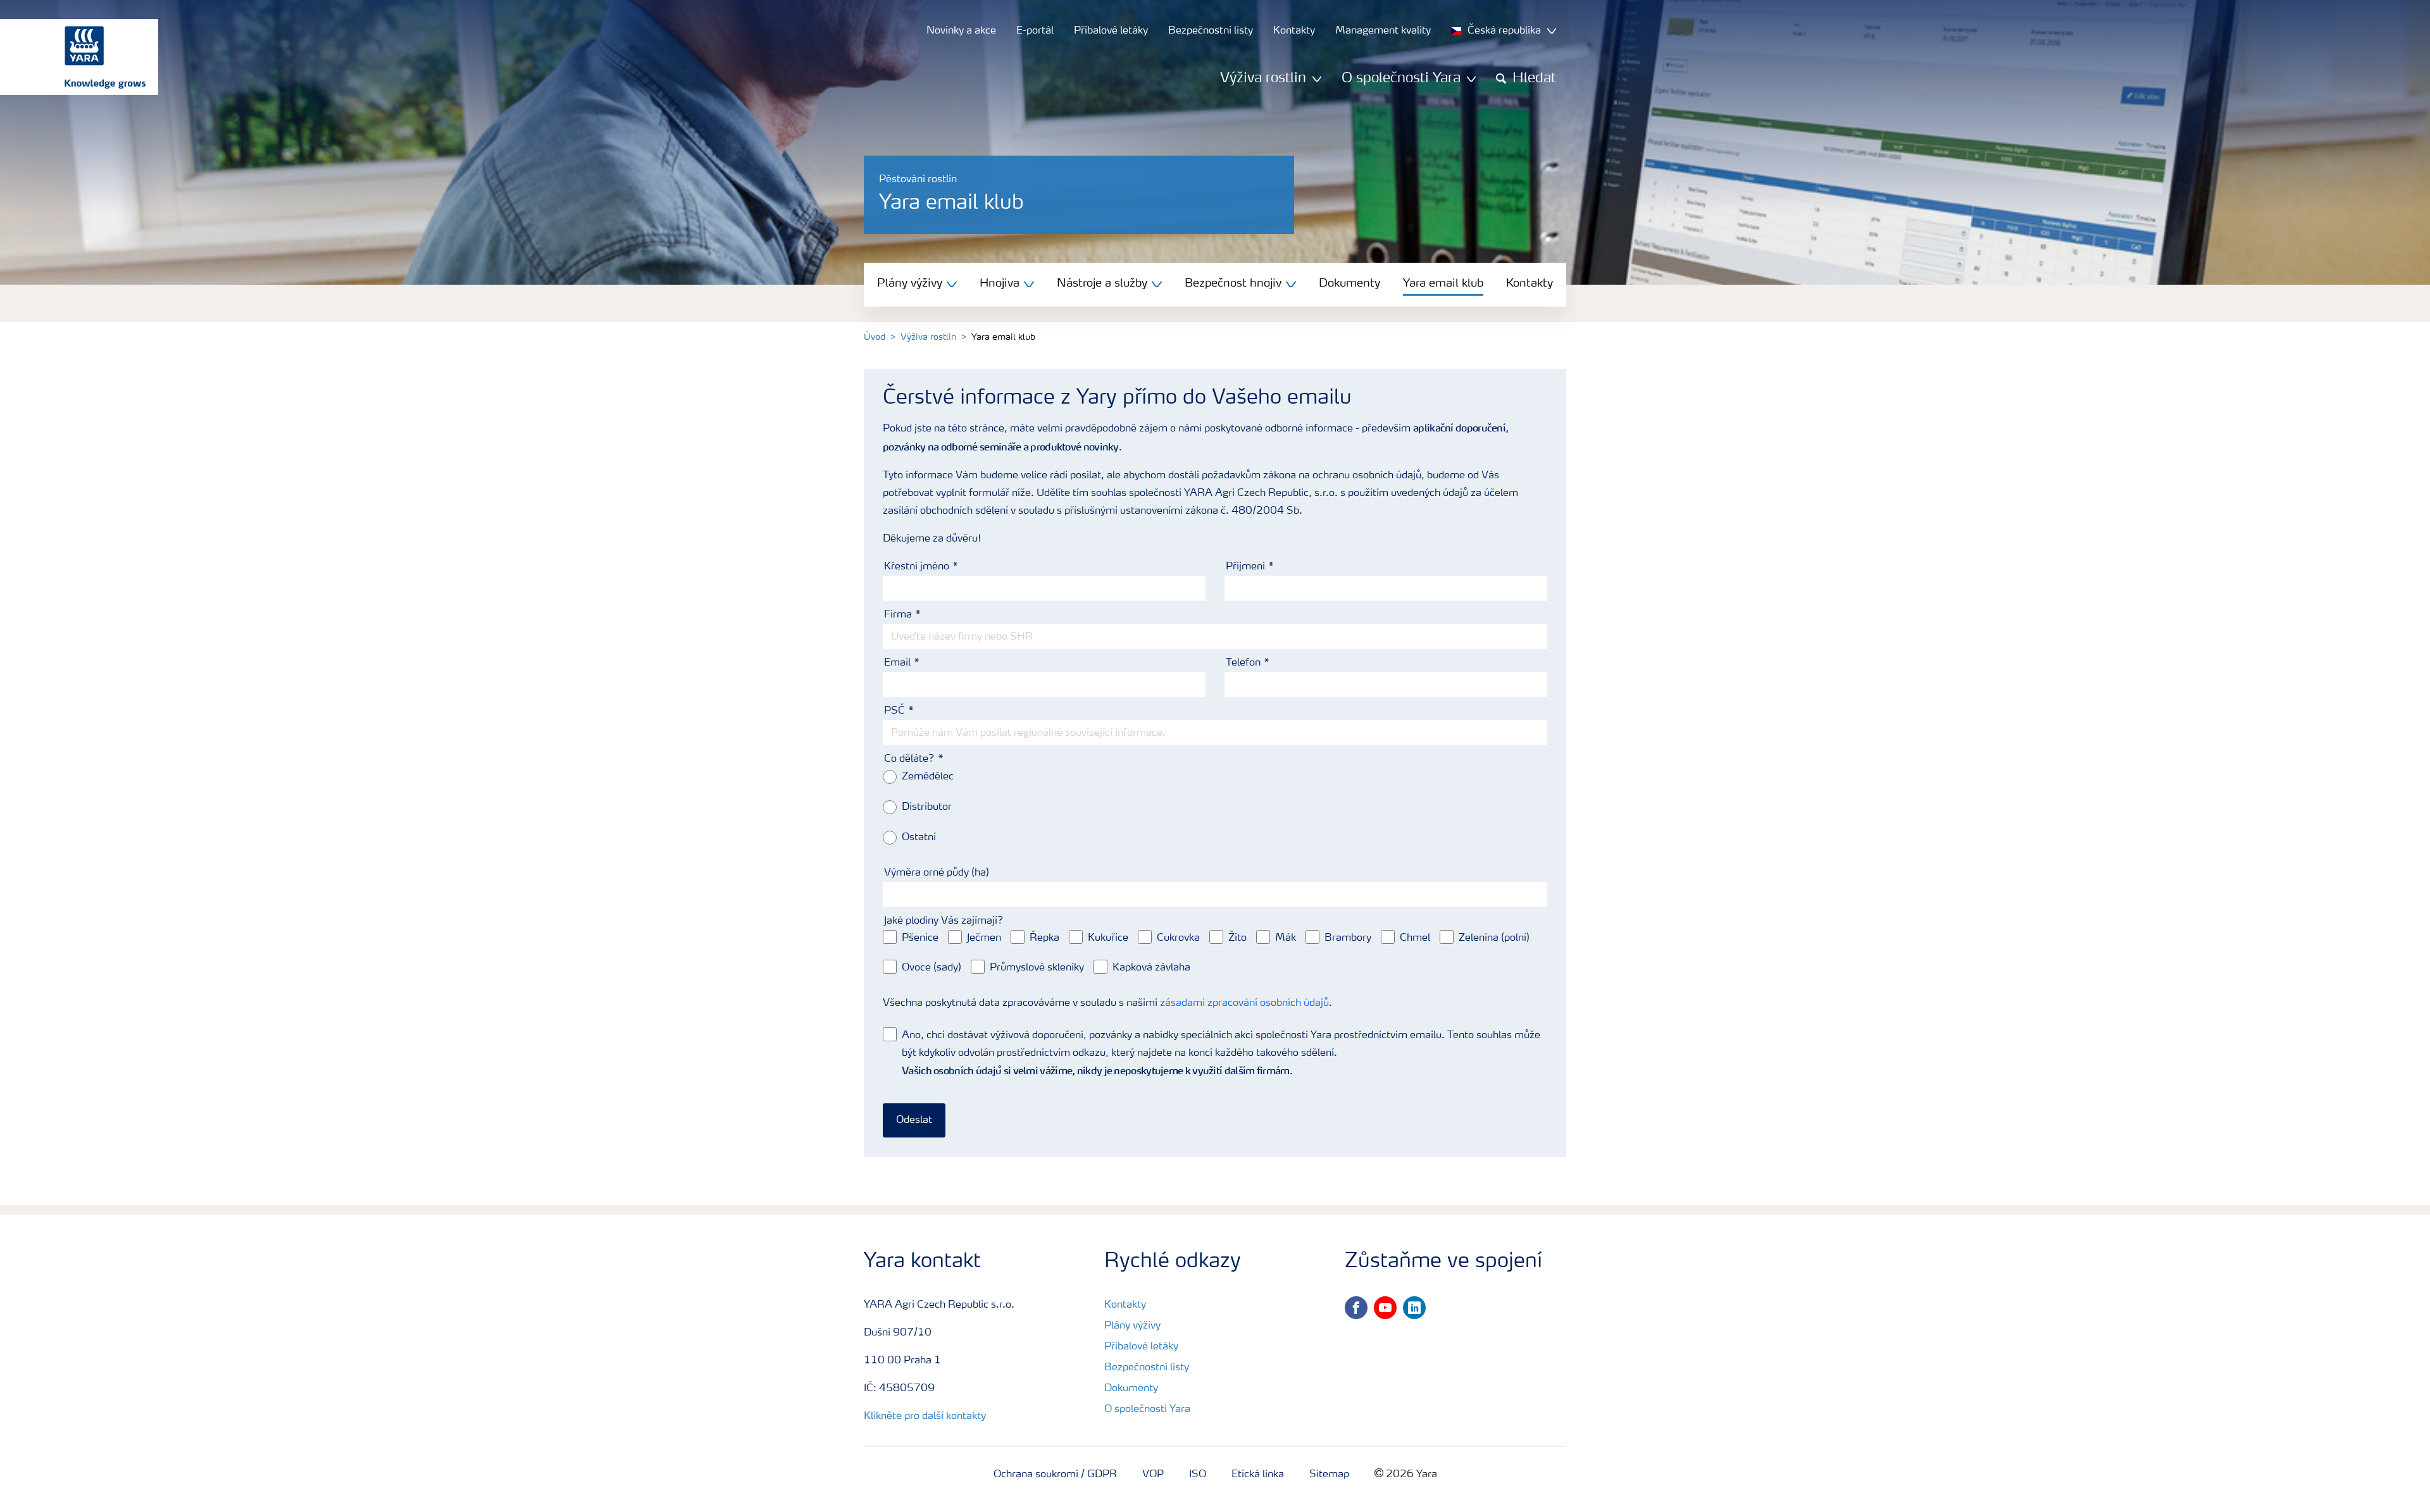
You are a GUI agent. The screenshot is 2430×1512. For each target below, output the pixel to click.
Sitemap (1329, 1475)
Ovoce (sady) (931, 968)
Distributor (927, 807)
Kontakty (1530, 283)
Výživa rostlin (928, 337)
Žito (1237, 938)
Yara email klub (1443, 283)
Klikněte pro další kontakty (925, 1416)
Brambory (1348, 938)
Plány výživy (1132, 1326)
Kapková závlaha (1151, 968)
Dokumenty (1349, 283)
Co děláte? (909, 759)
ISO (1198, 1475)
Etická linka (1258, 1475)
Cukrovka (1178, 938)
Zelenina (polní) (1494, 938)
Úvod (875, 337)
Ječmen (984, 938)
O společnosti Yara (1147, 1410)
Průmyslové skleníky (1037, 968)
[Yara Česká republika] (73, 57)
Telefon (1243, 663)
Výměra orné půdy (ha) (937, 873)
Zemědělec (928, 777)
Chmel (1415, 938)
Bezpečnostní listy (1147, 1368)
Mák (1286, 938)
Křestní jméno (917, 567)
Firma (898, 615)
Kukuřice (1108, 938)
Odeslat (914, 1120)
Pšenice (920, 938)
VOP (1153, 1475)
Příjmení (1245, 567)
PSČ (894, 711)
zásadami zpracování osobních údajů (1244, 1003)
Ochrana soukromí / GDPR (1055, 1475)
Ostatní (919, 838)
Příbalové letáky (1141, 1347)
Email (897, 663)
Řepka (1044, 938)
